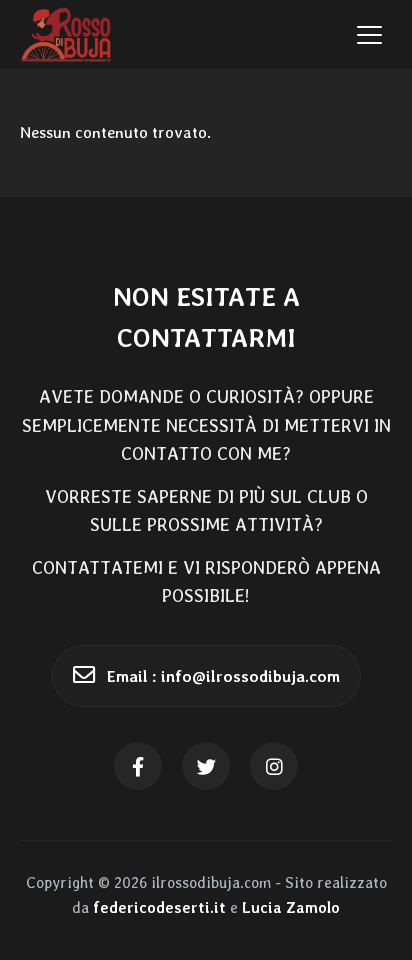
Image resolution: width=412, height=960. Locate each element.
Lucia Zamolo (291, 908)
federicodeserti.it (159, 908)
